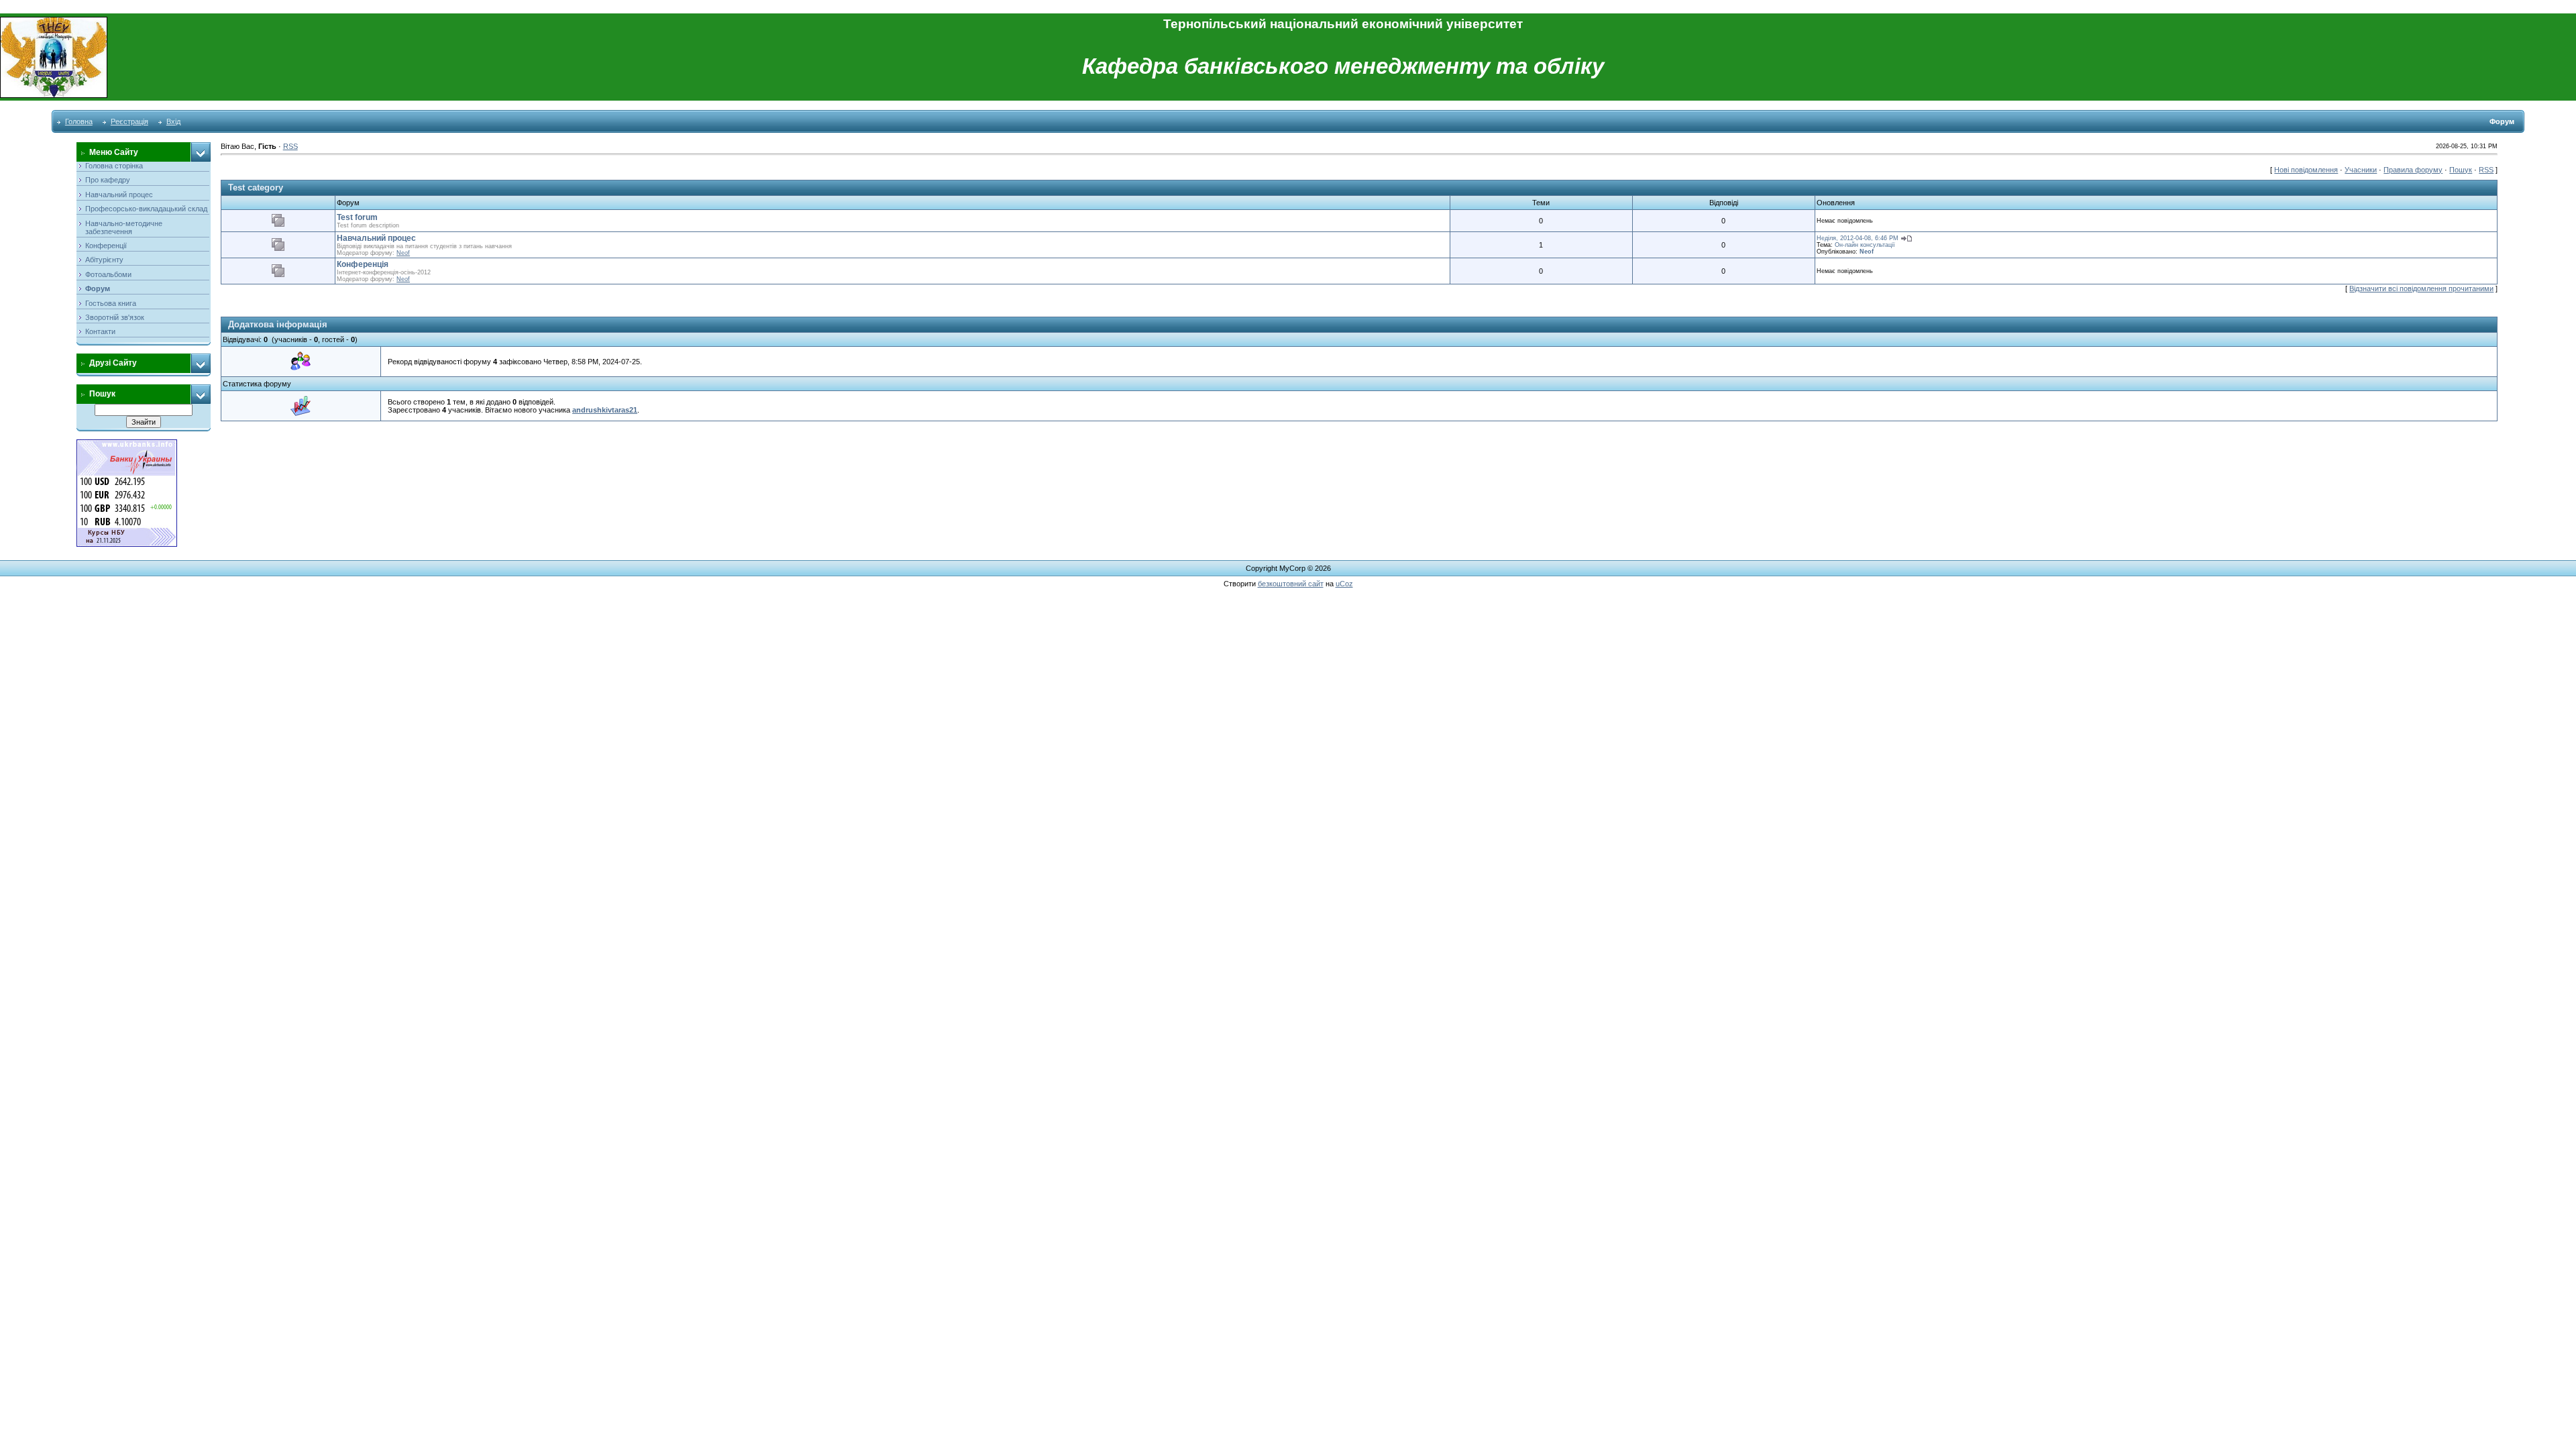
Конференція (363, 264)
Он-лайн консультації (1865, 245)
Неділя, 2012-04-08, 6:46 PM (1858, 238)
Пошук (2461, 170)
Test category (256, 187)
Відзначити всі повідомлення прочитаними (2421, 288)
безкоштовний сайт (1291, 584)
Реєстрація (129, 121)
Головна (79, 121)
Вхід (173, 121)
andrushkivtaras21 (605, 410)
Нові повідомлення (2306, 170)
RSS (290, 146)
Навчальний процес (376, 238)
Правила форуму (2413, 170)
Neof (403, 253)
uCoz (1344, 584)
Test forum (357, 217)
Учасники (2361, 170)
